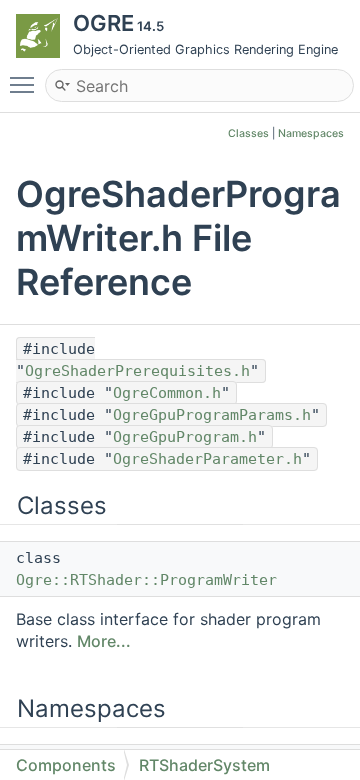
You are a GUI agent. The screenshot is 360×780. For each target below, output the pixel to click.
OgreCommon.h (167, 393)
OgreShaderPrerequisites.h (137, 371)
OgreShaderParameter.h (207, 459)
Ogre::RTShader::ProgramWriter (146, 580)
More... (104, 641)
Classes (248, 133)
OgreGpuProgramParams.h (212, 415)
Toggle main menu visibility (26, 84)
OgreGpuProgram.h (185, 437)
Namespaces (311, 133)
